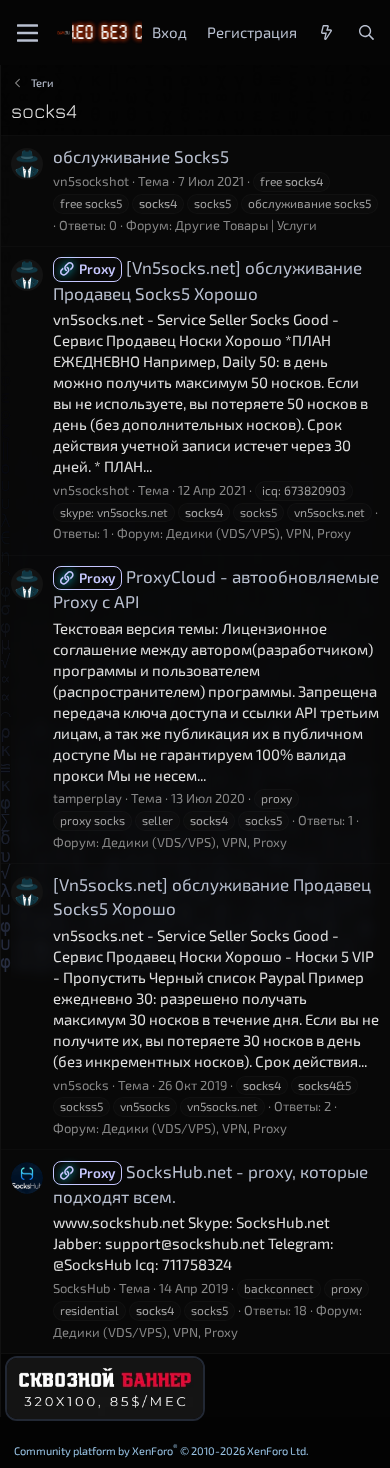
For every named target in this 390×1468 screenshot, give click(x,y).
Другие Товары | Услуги (246, 225)
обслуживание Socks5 (141, 156)
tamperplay (87, 798)
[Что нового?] (326, 32)
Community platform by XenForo (161, 1450)
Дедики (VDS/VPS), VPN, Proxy (258, 533)
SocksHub (81, 1288)
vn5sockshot (91, 181)
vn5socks (81, 1085)
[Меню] (27, 33)
